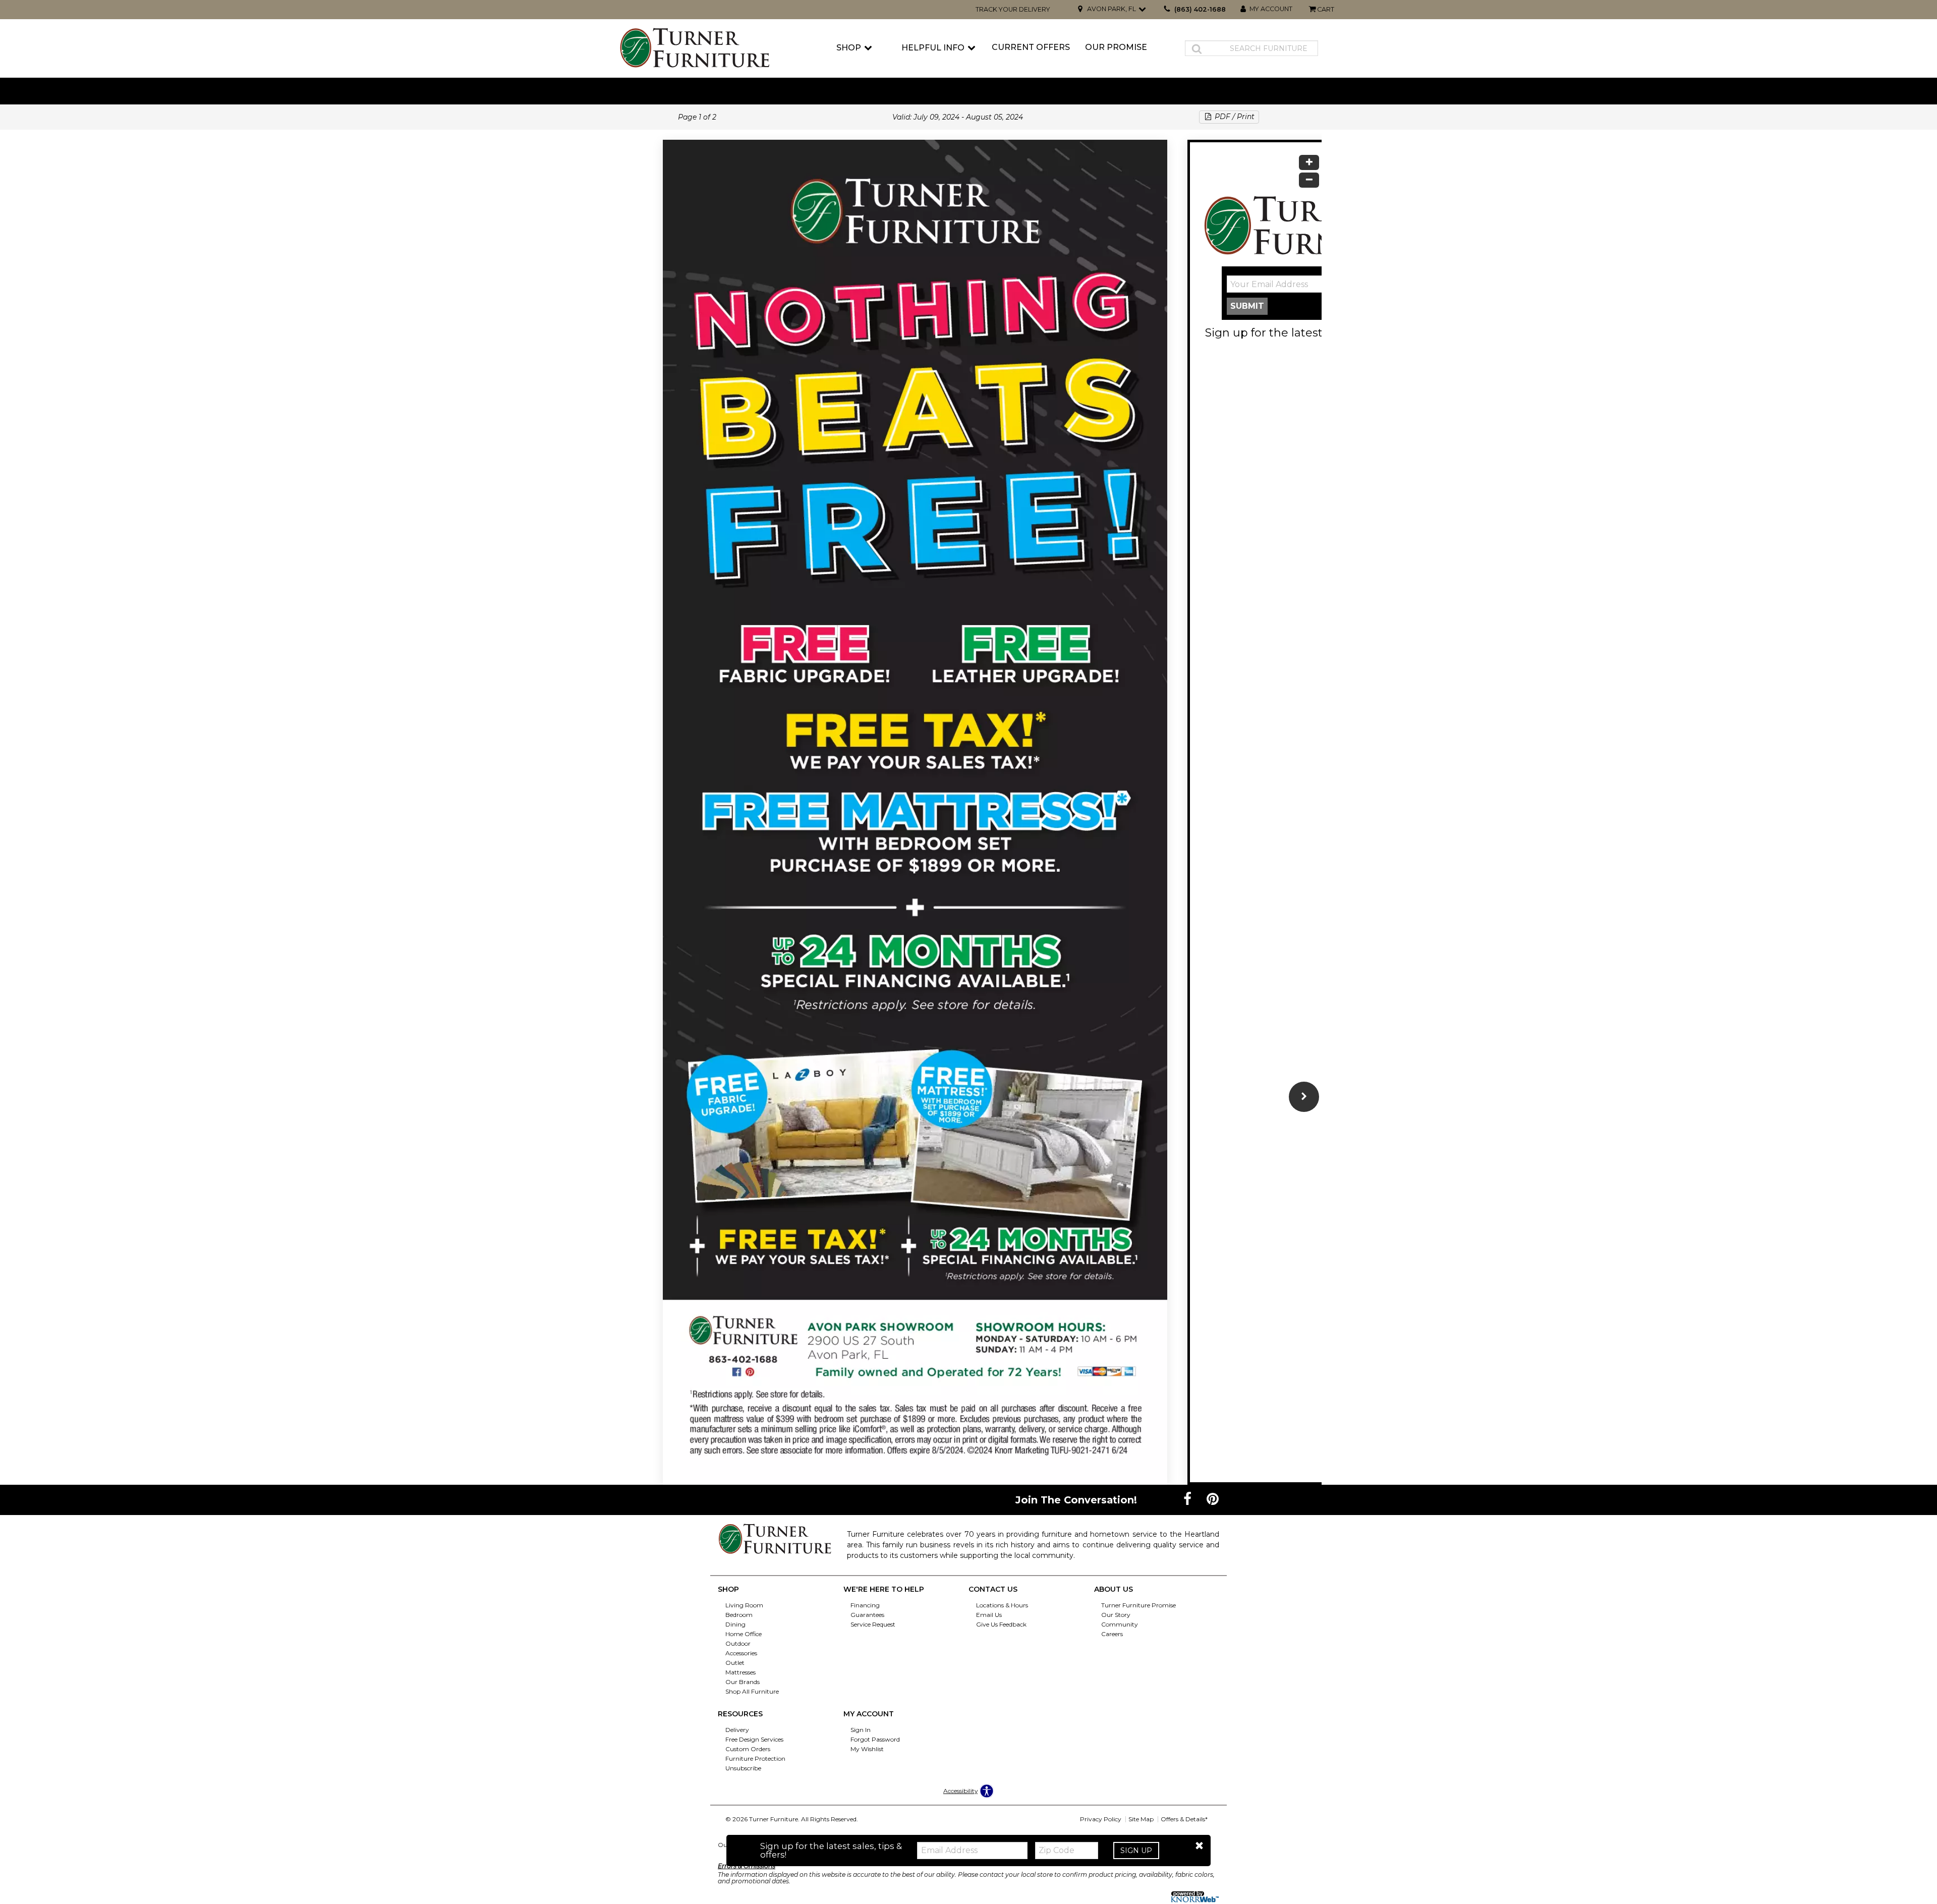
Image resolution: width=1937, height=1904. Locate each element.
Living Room (744, 1605)
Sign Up (1136, 1851)
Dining (735, 1624)
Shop (849, 48)
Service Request (873, 1624)
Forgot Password (875, 1739)
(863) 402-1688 (1200, 9)
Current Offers (1031, 47)
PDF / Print (1234, 117)
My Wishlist (867, 1749)
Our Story (1116, 1615)
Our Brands (743, 1682)
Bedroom (739, 1615)
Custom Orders (748, 1749)
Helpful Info (933, 48)
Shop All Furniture (752, 1691)
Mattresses (740, 1672)
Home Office (744, 1634)
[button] (1199, 1846)
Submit (1247, 306)
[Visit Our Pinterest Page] (1213, 1499)
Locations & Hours (1002, 1605)
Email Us (989, 1615)
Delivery (737, 1730)
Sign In (861, 1730)
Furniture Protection (755, 1758)
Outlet (735, 1663)
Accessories (741, 1653)
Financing (865, 1605)
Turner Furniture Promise (1138, 1605)
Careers (1112, 1634)
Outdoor (738, 1643)
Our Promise (1116, 47)
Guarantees (867, 1615)
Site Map (1141, 1819)
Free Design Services (754, 1739)
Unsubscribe (743, 1768)
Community (1120, 1624)
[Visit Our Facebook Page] (1188, 1499)
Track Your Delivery (1013, 9)
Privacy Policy (1101, 1819)
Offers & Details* (1184, 1819)
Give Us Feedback (1001, 1624)
